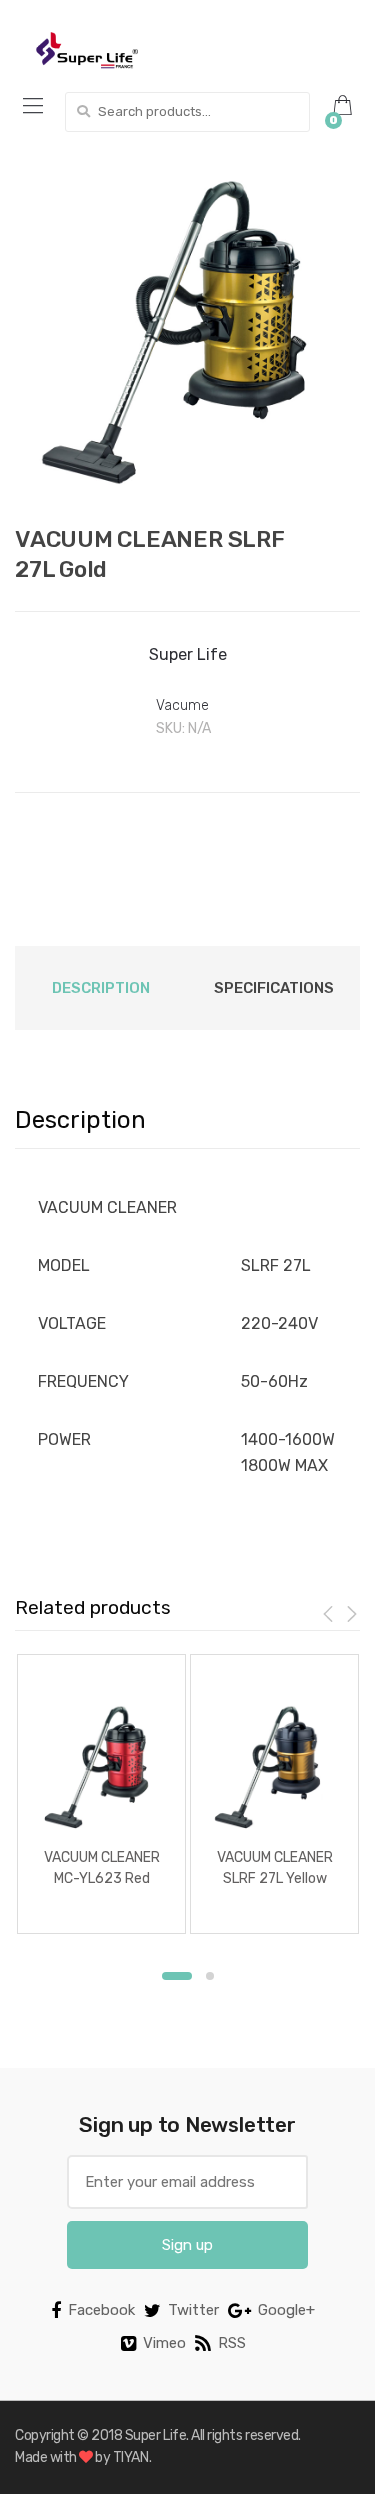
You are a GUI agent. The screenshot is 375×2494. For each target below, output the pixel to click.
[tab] (101, 988)
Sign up (187, 2245)
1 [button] (177, 1976)
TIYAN (131, 2457)
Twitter (193, 2310)
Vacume (182, 705)
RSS (232, 2343)
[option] (187, 332)
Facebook (101, 2310)
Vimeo (164, 2343)
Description (101, 988)
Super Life (188, 654)
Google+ (286, 2310)
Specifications (274, 988)
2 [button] (210, 1976)
